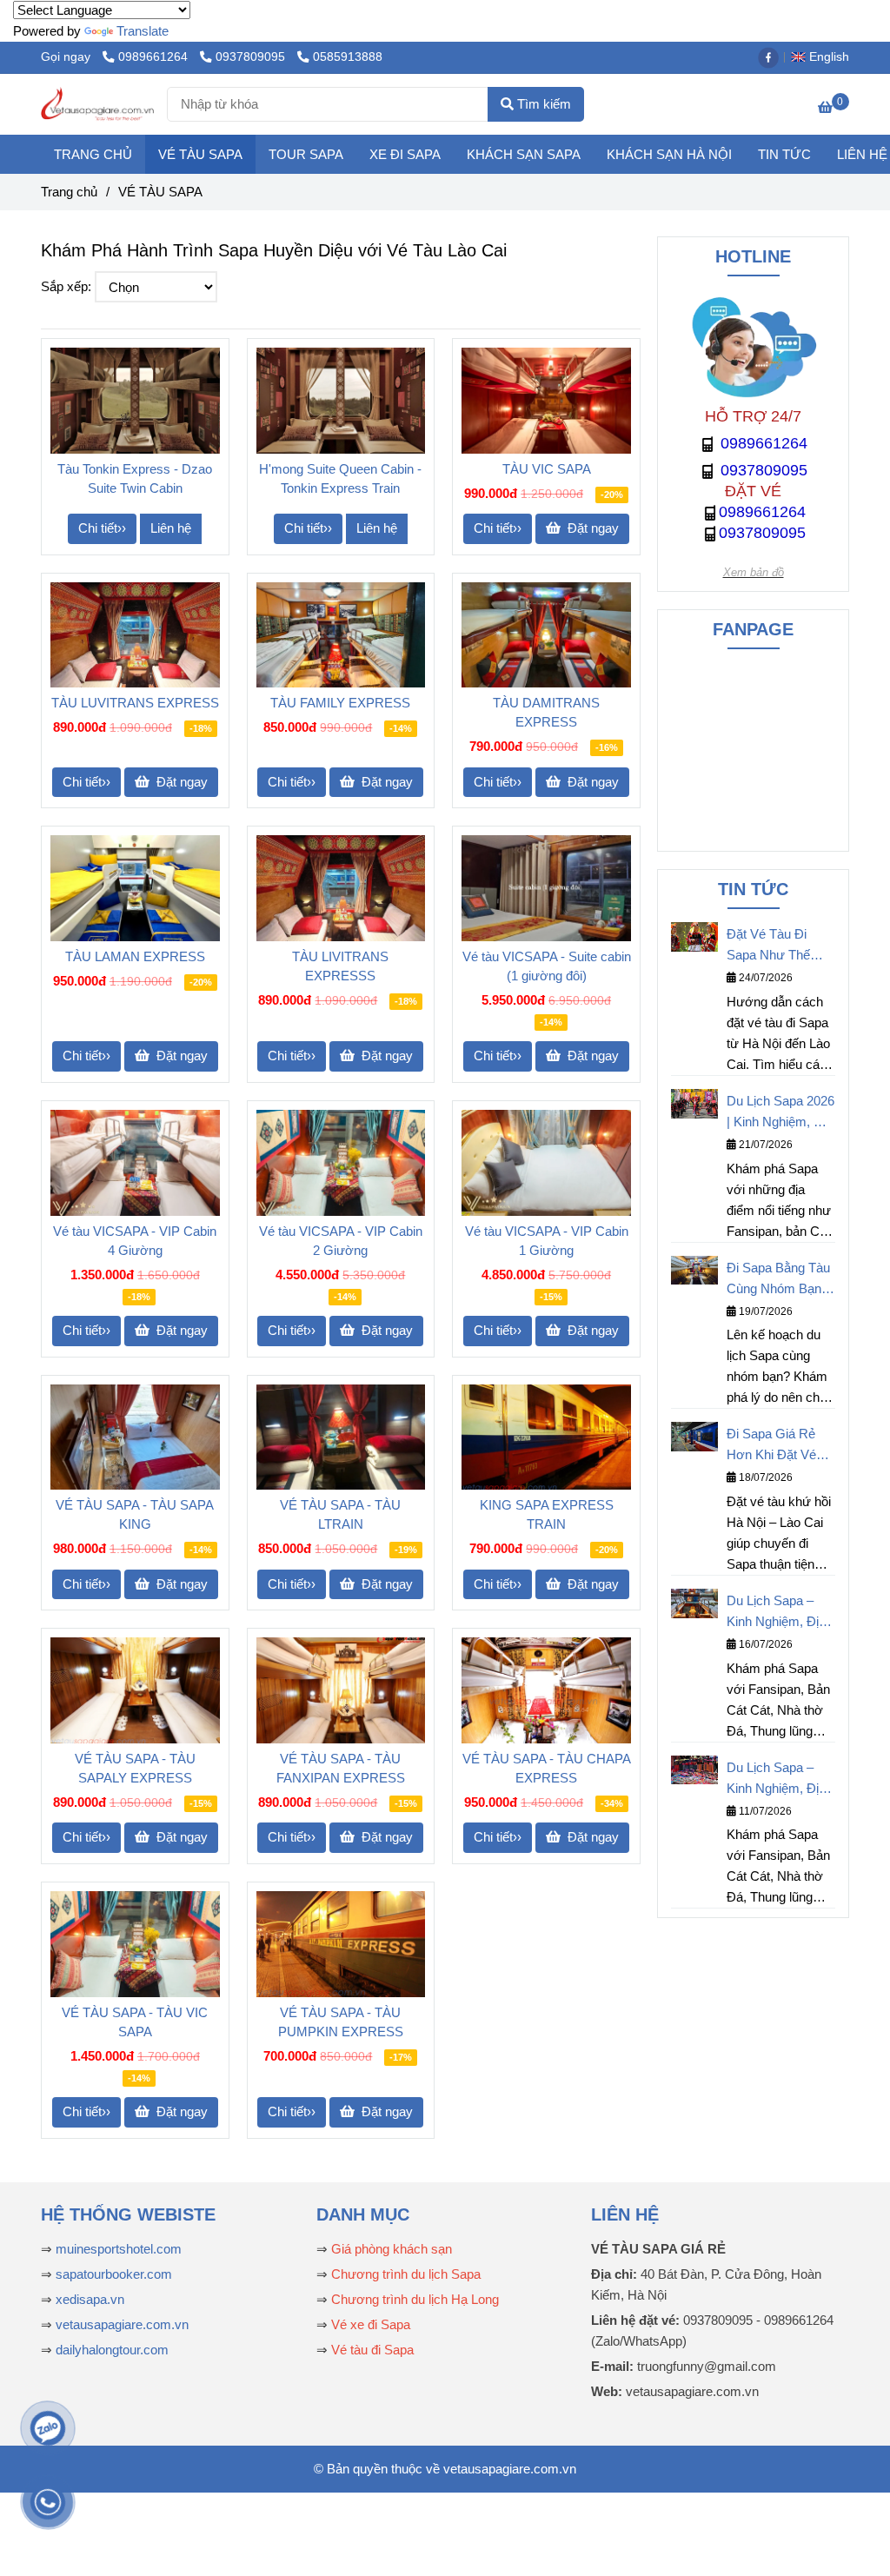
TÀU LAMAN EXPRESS (135, 956)
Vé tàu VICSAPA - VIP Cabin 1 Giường (547, 1241)
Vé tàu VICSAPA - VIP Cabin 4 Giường (135, 1241)
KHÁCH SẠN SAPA (524, 154)
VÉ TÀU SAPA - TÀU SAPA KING (135, 1514)
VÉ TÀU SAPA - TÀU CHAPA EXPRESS (547, 1768)
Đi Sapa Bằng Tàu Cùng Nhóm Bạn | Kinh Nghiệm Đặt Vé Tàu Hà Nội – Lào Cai (778, 1280)
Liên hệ (171, 528)
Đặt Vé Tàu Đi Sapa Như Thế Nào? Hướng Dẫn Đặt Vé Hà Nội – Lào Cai (777, 946)
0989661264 (155, 57)
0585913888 (348, 57)
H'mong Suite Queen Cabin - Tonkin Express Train (340, 478)
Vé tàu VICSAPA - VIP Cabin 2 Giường (341, 1241)
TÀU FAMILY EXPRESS (340, 703)
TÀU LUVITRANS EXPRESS (135, 703)
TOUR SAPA (306, 154)
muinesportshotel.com (119, 2249)
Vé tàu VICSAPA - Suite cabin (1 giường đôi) (547, 966)
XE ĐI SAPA (405, 154)
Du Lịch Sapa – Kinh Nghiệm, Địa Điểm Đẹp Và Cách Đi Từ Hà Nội (781, 1613)
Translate (143, 31)
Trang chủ (69, 192)
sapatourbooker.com (112, 2274)
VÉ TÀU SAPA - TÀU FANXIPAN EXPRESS (341, 1768)
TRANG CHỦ (93, 154)
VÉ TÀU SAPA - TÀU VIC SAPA (135, 2022)
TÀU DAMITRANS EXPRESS (546, 712)
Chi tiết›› (102, 528)
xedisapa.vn (90, 2299)
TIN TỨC (784, 154)
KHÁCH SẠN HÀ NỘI (669, 154)
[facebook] (773, 57)
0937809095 (252, 57)
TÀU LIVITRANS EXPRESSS (340, 966)
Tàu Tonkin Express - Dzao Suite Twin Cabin (135, 478)
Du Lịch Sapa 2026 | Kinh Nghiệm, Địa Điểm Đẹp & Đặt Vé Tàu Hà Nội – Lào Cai (780, 1113)
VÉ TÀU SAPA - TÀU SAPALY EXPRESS (135, 1768)
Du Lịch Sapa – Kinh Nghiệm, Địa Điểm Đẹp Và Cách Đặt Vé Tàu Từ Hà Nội (776, 1779)
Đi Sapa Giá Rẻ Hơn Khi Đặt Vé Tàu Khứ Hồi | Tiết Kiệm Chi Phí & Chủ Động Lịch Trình (778, 1446)
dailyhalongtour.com (112, 2350)
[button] (824, 57)
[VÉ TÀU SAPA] (97, 104)
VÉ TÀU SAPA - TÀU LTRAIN (340, 1514)
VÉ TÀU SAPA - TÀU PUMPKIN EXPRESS (341, 2022)
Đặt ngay (591, 528)
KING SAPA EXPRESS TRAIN (547, 1514)
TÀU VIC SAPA (547, 469)
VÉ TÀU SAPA (200, 154)
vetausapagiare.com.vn (122, 2324)
